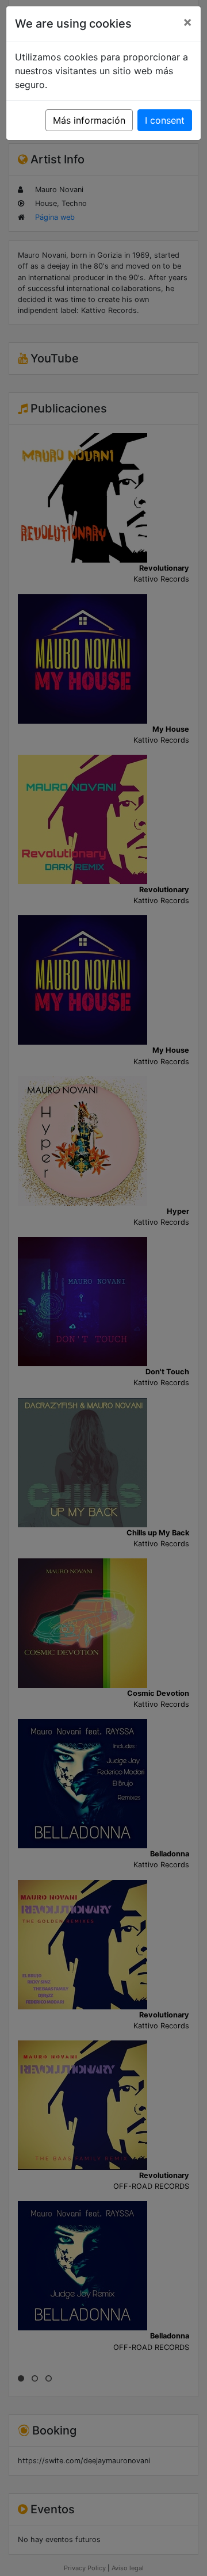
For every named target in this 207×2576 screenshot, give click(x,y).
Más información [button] (89, 120)
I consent (165, 120)
